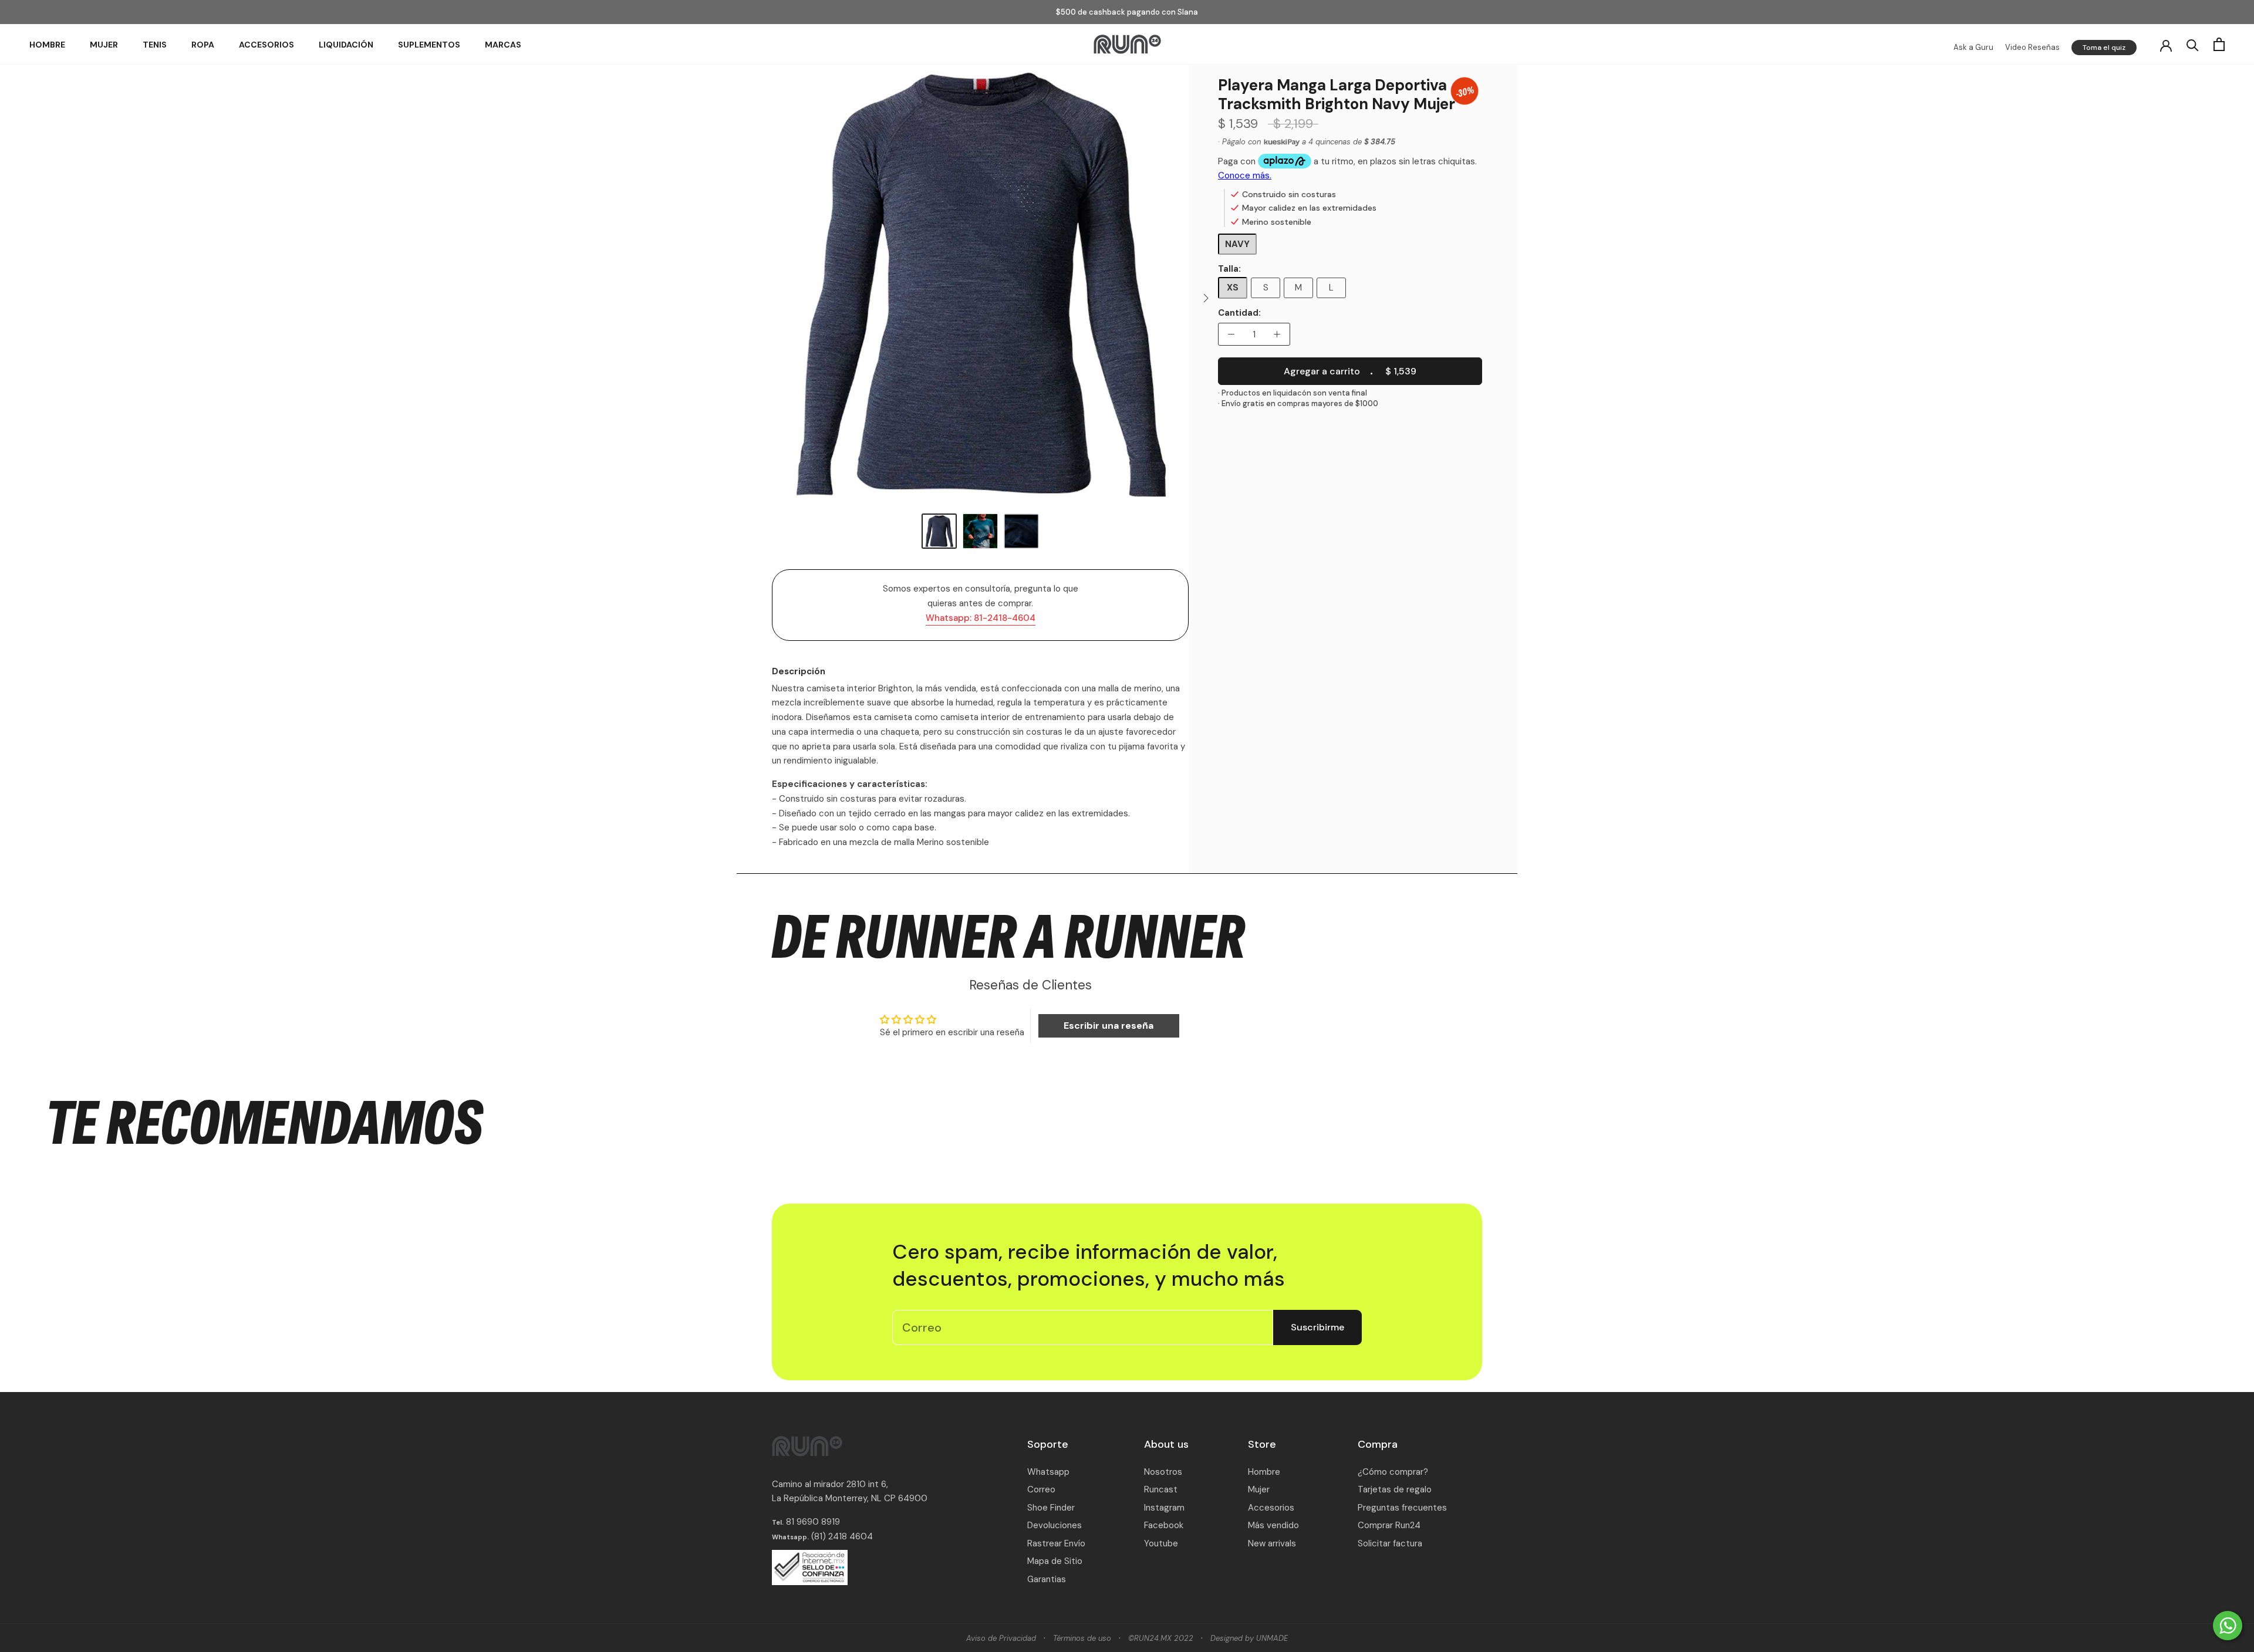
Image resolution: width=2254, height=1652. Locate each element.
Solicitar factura (1390, 1543)
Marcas (503, 45)
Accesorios (266, 45)
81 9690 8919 (812, 1522)
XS (1233, 288)
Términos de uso (1082, 1638)
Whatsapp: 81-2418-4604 (981, 618)
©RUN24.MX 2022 (1161, 1638)
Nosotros (1163, 1472)
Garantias (1047, 1579)
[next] (1205, 298)
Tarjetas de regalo (1395, 1489)
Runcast (1161, 1489)
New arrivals (1272, 1543)
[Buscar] (2193, 44)
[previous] (756, 298)
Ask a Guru (1973, 47)
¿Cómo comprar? (1393, 1472)
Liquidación (346, 45)
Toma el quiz (2104, 48)
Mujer (104, 45)
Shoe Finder (1051, 1508)
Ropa (203, 45)
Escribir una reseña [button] (1109, 1026)
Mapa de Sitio (1055, 1561)
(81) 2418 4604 (842, 1536)
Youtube (1161, 1543)
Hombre (47, 45)
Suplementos (429, 45)
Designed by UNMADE (1249, 1638)
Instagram (1164, 1508)
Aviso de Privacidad (1001, 1638)
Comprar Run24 (1389, 1525)
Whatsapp (1048, 1472)
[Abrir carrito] (2219, 44)
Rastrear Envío (1056, 1543)
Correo (1041, 1489)
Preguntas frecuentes (1402, 1508)
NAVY (1237, 244)
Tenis (155, 45)
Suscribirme (1317, 1327)
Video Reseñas (2032, 47)
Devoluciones (1055, 1525)
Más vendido (1273, 1525)
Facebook (1164, 1525)
